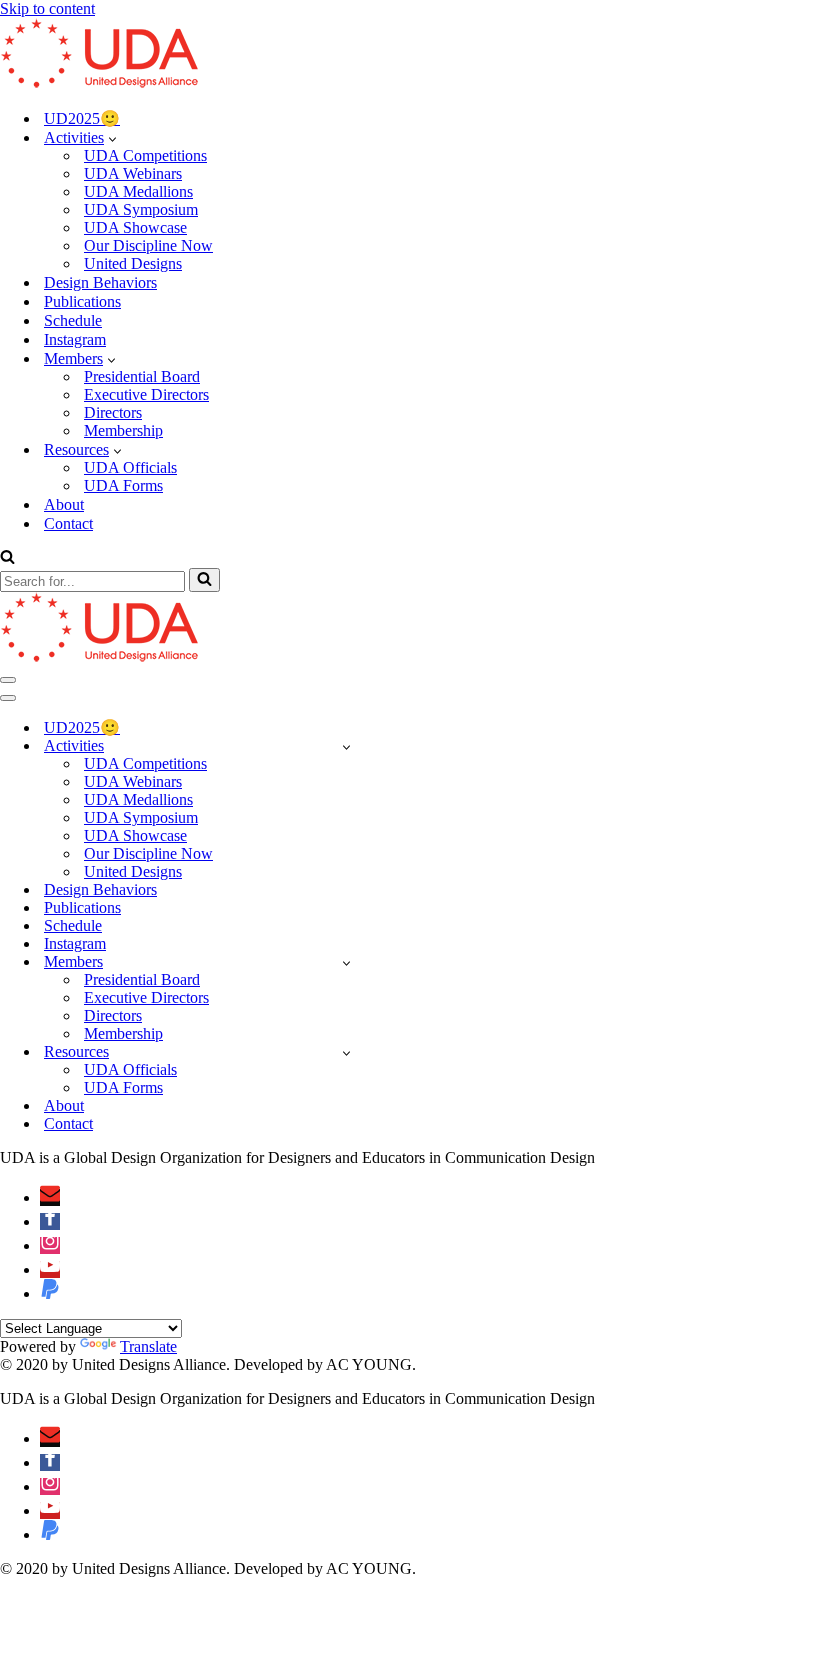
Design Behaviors (100, 282)
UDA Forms (123, 485)
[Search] (7, 558)
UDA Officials (130, 467)
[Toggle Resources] (346, 1052)
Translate (148, 1346)
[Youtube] (50, 1269)
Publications (82, 301)
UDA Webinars (133, 173)
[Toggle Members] (346, 962)
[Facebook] (50, 1221)
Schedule (73, 320)
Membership (123, 430)
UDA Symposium (141, 209)
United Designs (133, 263)
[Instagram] (50, 1245)
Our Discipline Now (148, 245)
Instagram (75, 339)
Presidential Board (142, 376)
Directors (113, 412)
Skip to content (47, 8)
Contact (68, 523)
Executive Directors (146, 394)
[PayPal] (50, 1293)
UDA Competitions (145, 155)
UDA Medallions (138, 191)
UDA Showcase (135, 227)
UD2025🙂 (82, 118)
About (64, 504)
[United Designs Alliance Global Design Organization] (100, 82)
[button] (112, 138)
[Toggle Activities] (346, 746)
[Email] (50, 1197)
